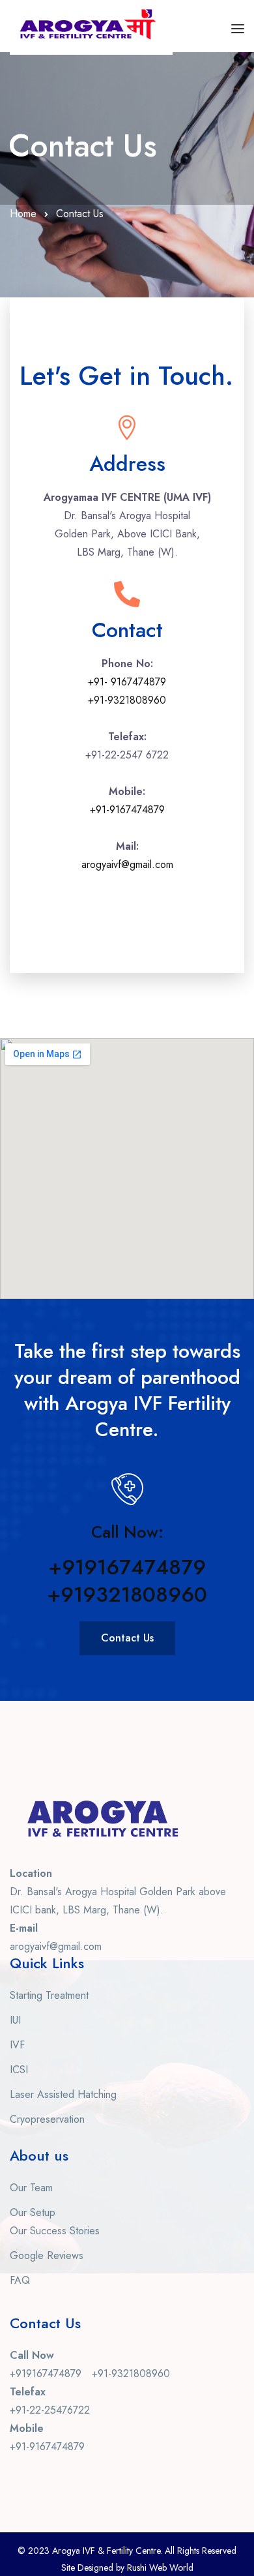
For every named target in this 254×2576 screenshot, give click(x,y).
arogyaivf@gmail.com (127, 864)
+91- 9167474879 (127, 682)
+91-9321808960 (127, 700)
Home (23, 214)
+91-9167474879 (127, 810)
